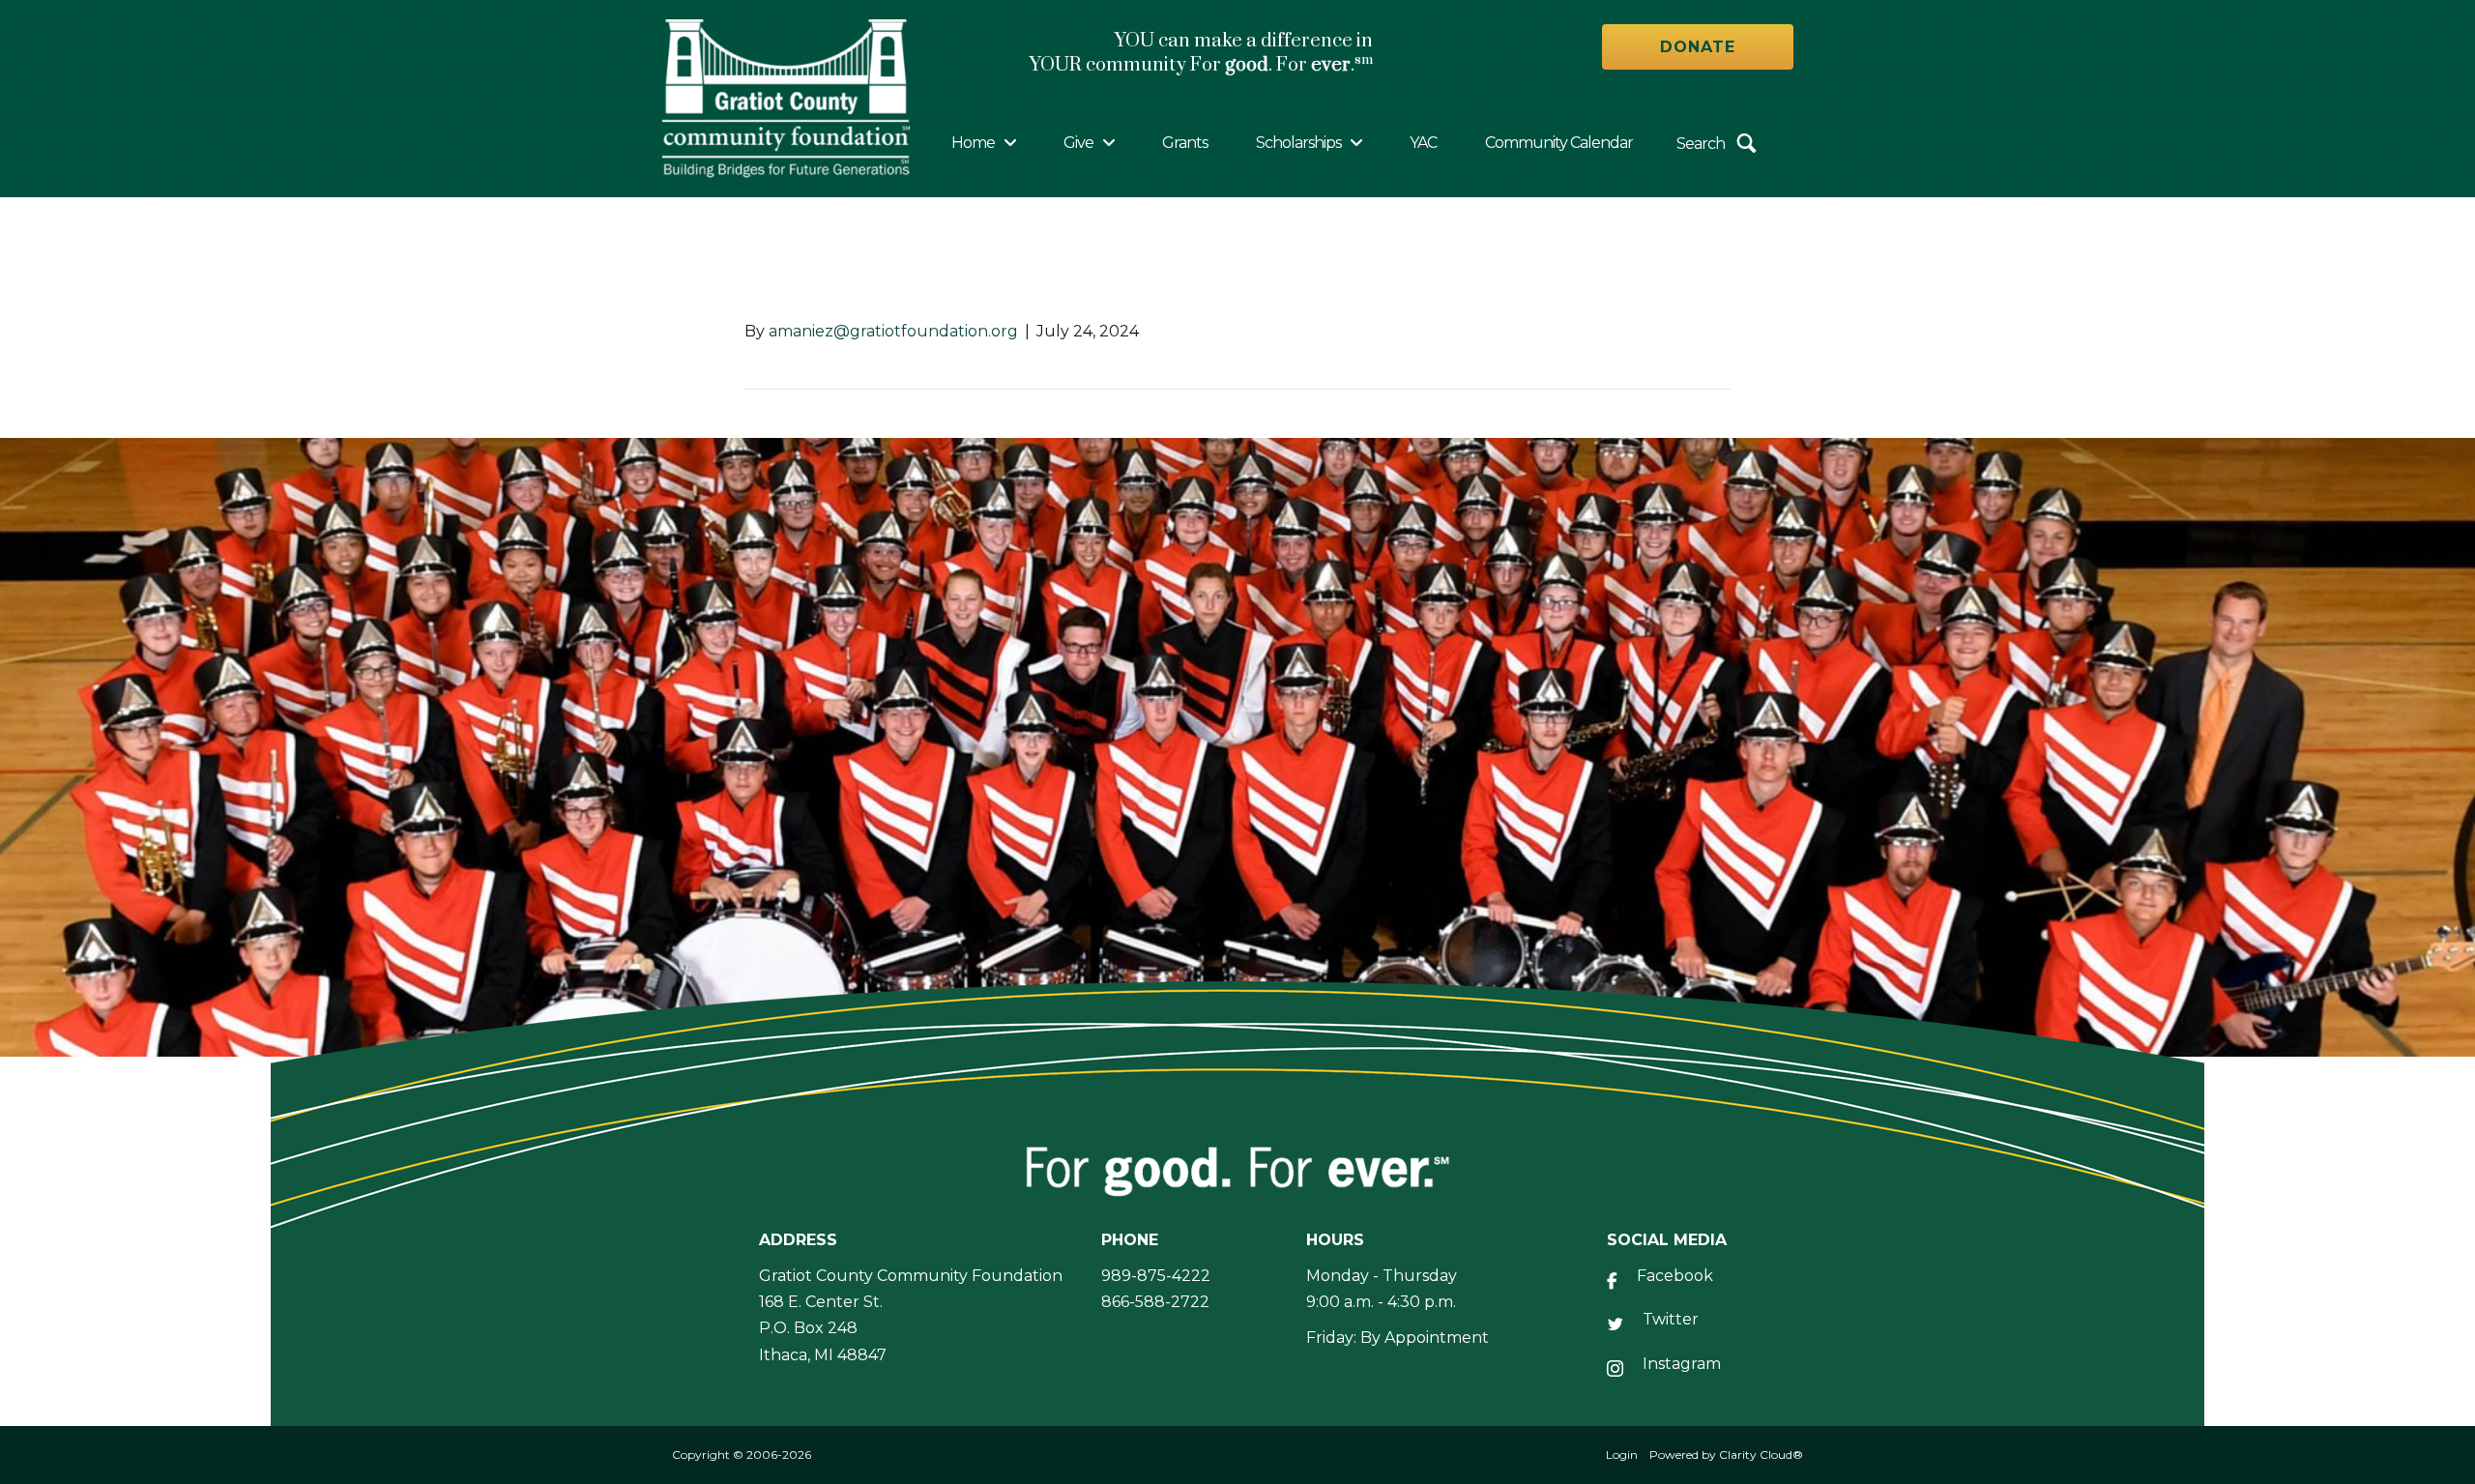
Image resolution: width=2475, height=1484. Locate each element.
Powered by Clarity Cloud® (1726, 1455)
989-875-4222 (1156, 1276)
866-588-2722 (1155, 1302)
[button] (1698, 47)
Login (1622, 1455)
